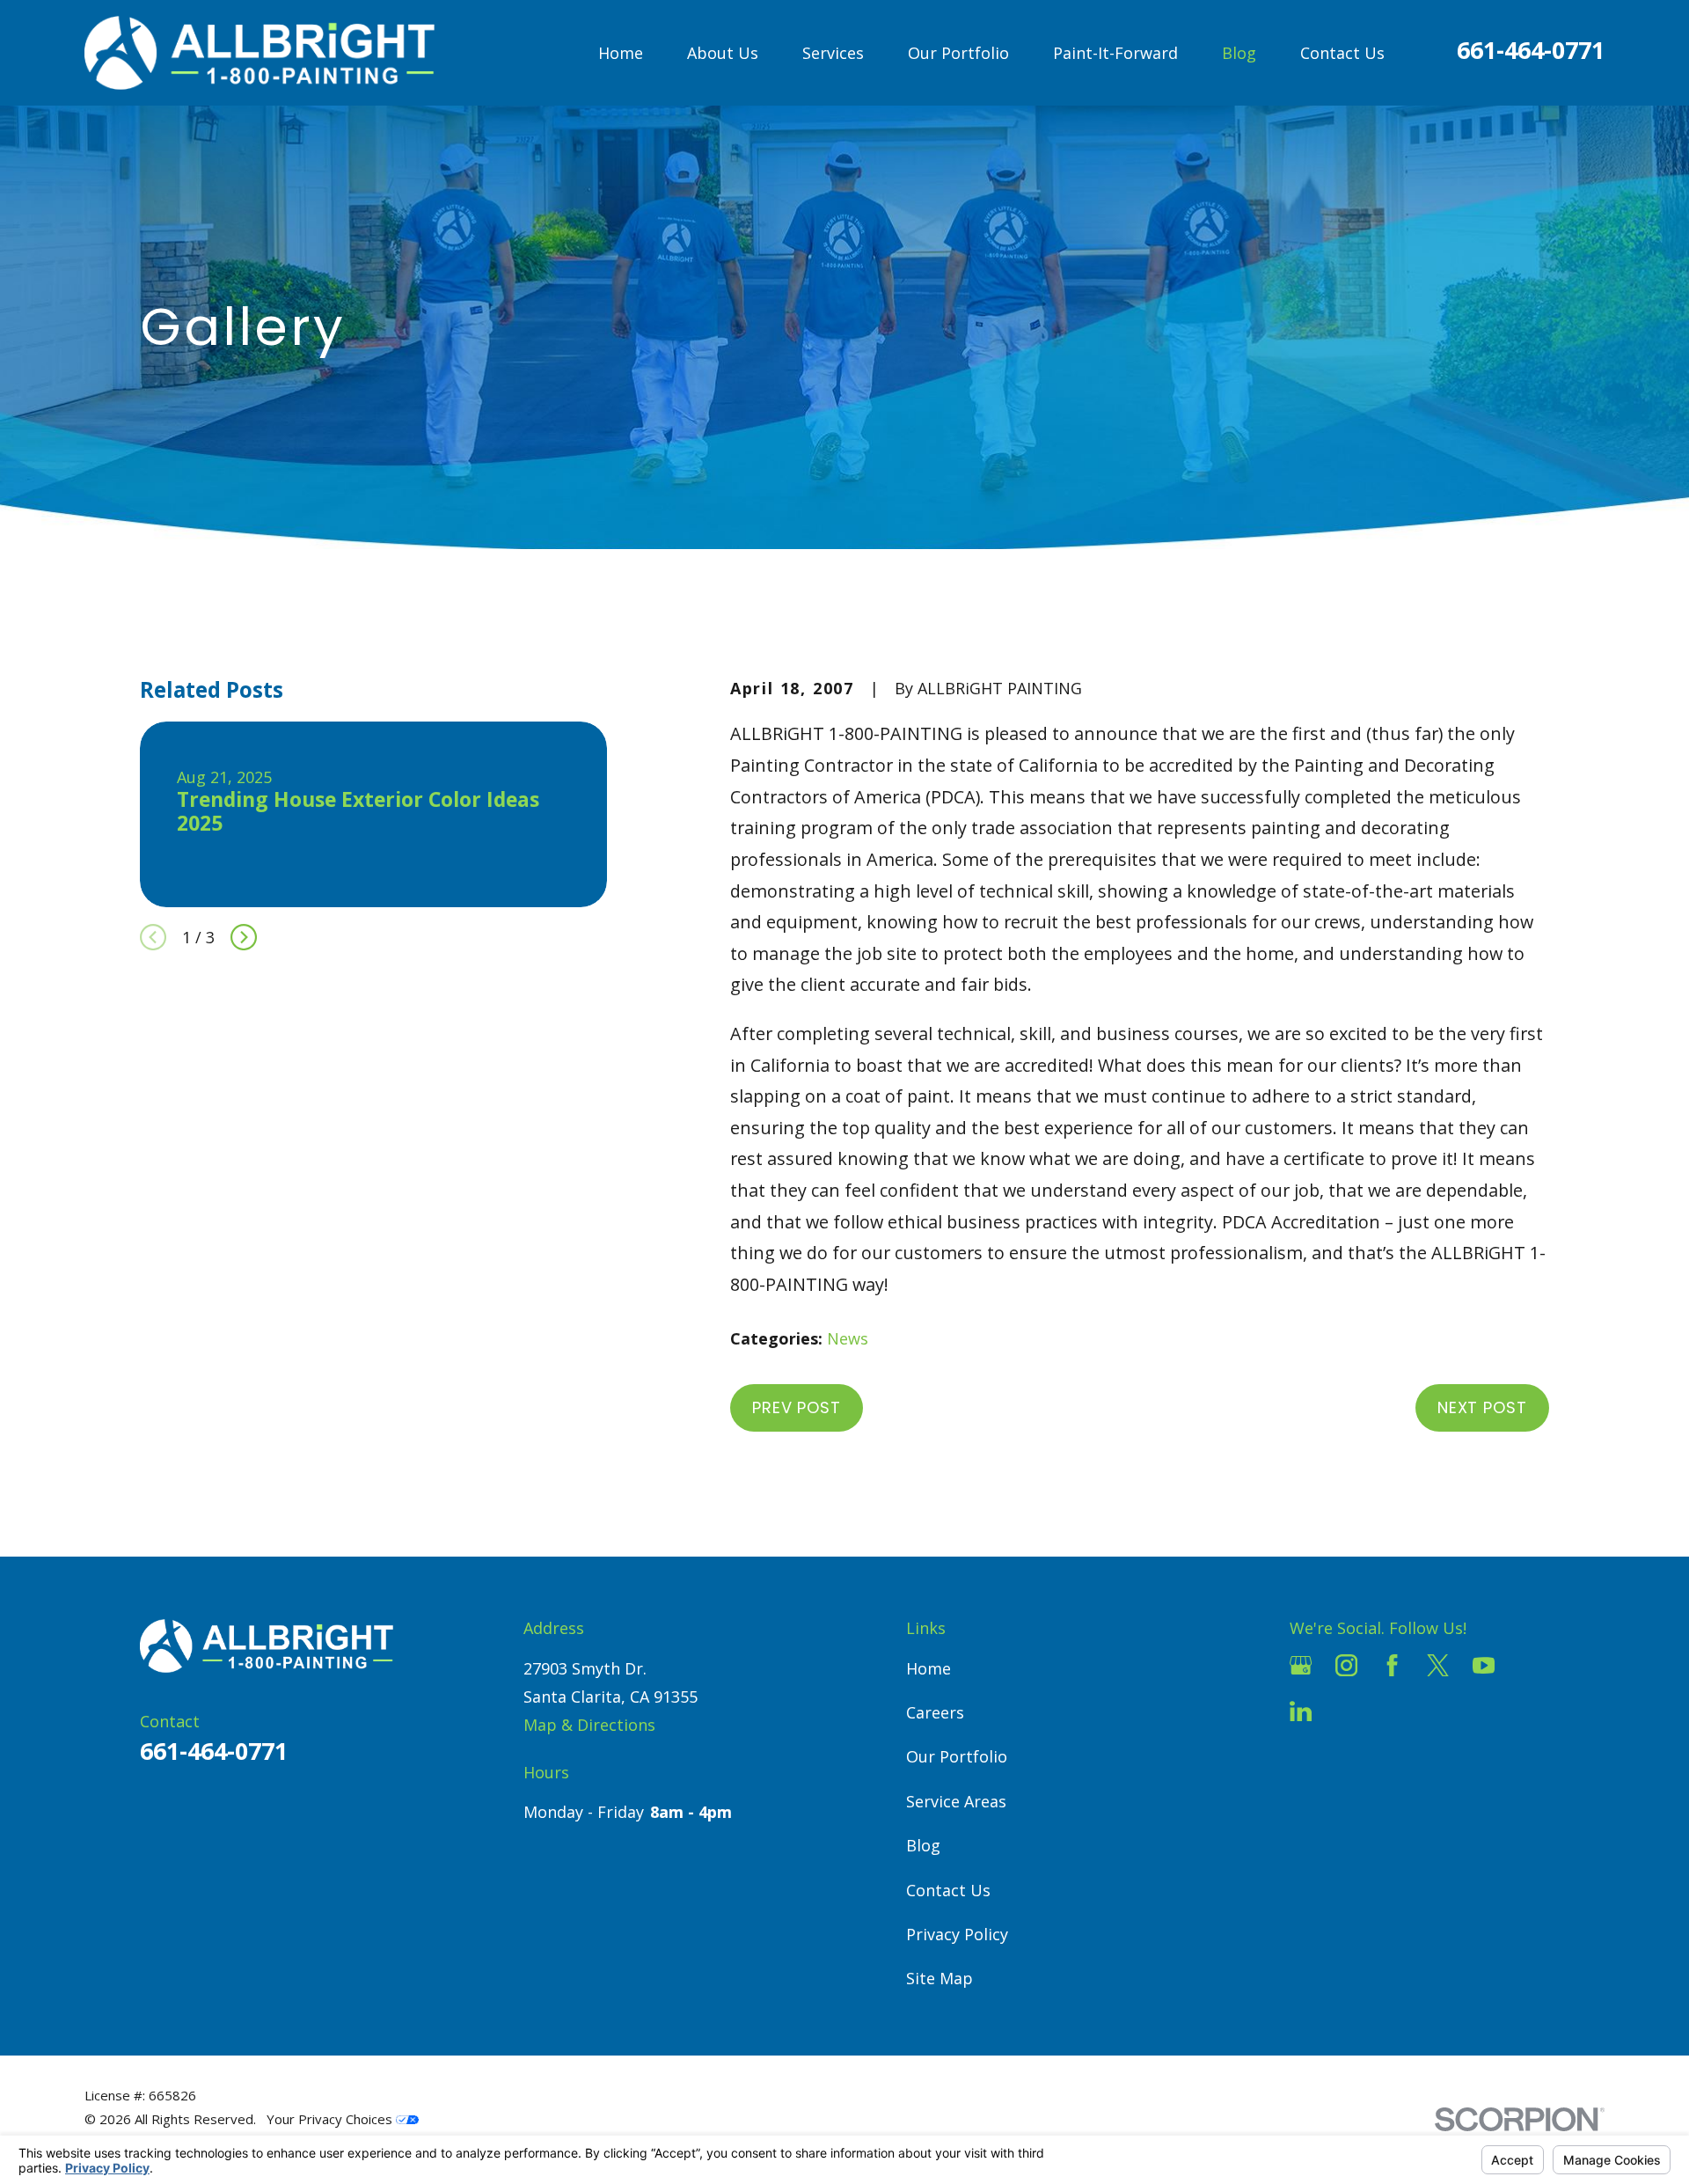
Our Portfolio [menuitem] (958, 53)
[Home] (260, 53)
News (848, 1338)
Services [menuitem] (833, 53)
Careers (935, 1712)
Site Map (940, 1978)
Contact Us (948, 1890)
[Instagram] (1346, 1665)
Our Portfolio (957, 1756)
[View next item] (244, 937)
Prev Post (797, 1407)
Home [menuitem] (621, 53)
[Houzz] (1529, 1665)
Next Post (1482, 1407)
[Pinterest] (1346, 1711)
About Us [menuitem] (723, 53)
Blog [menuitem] (1239, 53)
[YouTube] (1484, 1665)
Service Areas (956, 1801)
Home (929, 1668)
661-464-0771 (1531, 50)
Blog (923, 1845)
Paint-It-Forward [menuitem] (1115, 53)
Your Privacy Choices (331, 2119)
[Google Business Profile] (1301, 1665)
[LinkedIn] (1301, 1711)
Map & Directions (589, 1725)
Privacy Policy (957, 1934)
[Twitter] (1438, 1665)
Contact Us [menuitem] (1342, 53)
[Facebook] (1392, 1665)
